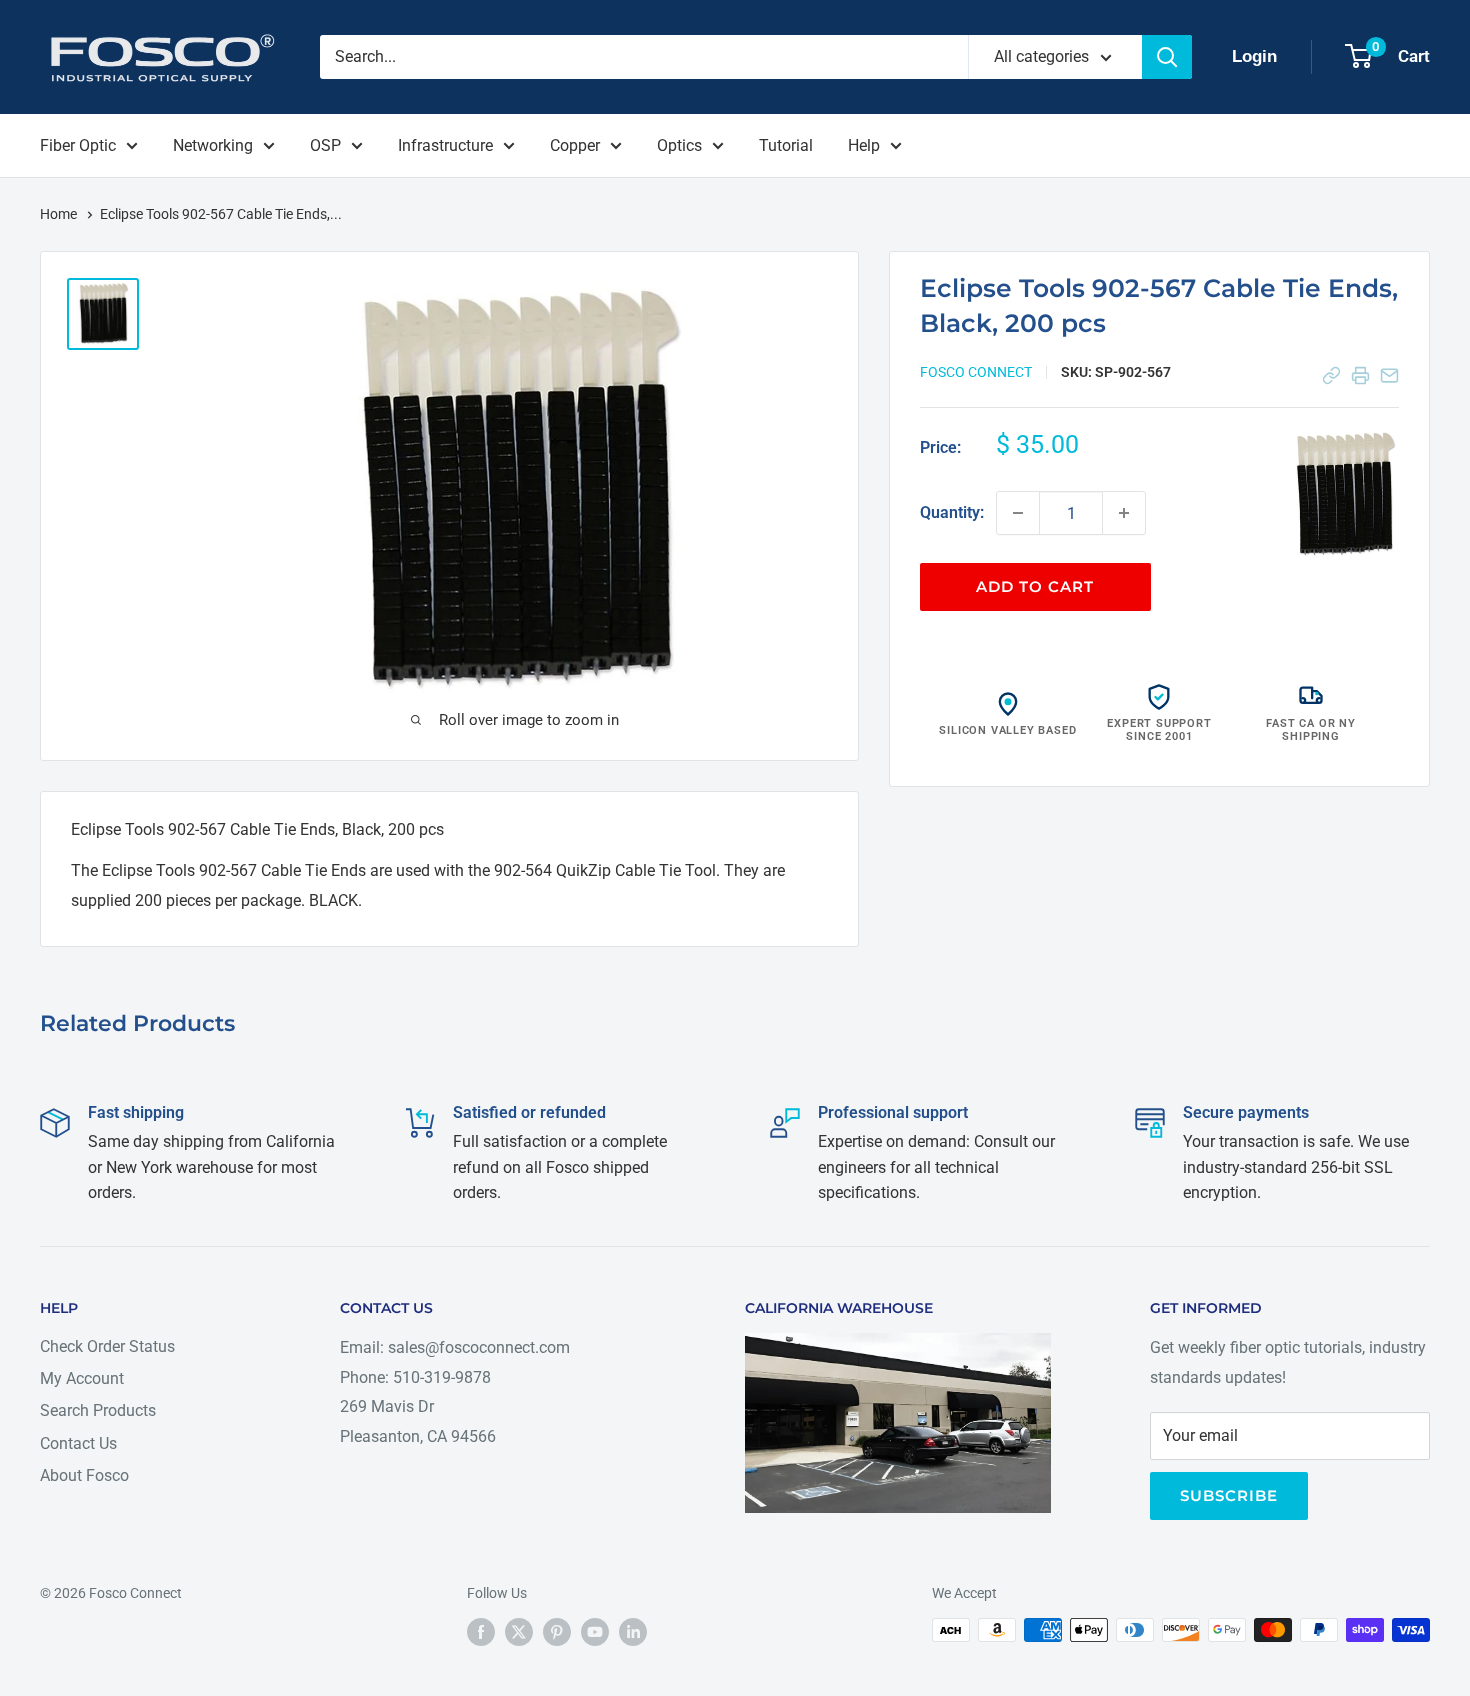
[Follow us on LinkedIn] (633, 1632)
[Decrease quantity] (1018, 513)
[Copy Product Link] (1331, 375)
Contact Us (78, 1443)
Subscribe (1229, 1495)
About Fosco (84, 1475)
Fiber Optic (78, 145)
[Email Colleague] (1389, 375)
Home (60, 214)
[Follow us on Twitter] (519, 1632)
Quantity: (952, 512)
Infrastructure (445, 145)
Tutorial (786, 145)
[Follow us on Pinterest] (557, 1632)
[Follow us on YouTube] (595, 1632)
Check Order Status (107, 1346)
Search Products (98, 1410)
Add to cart (1035, 586)
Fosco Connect (976, 372)
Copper (575, 145)
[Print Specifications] (1360, 375)
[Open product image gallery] (1344, 495)
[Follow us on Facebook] (481, 1632)
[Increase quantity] (1124, 513)
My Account (82, 1378)
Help (864, 145)
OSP (325, 145)
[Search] (1167, 57)
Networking (213, 145)
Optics (679, 145)
